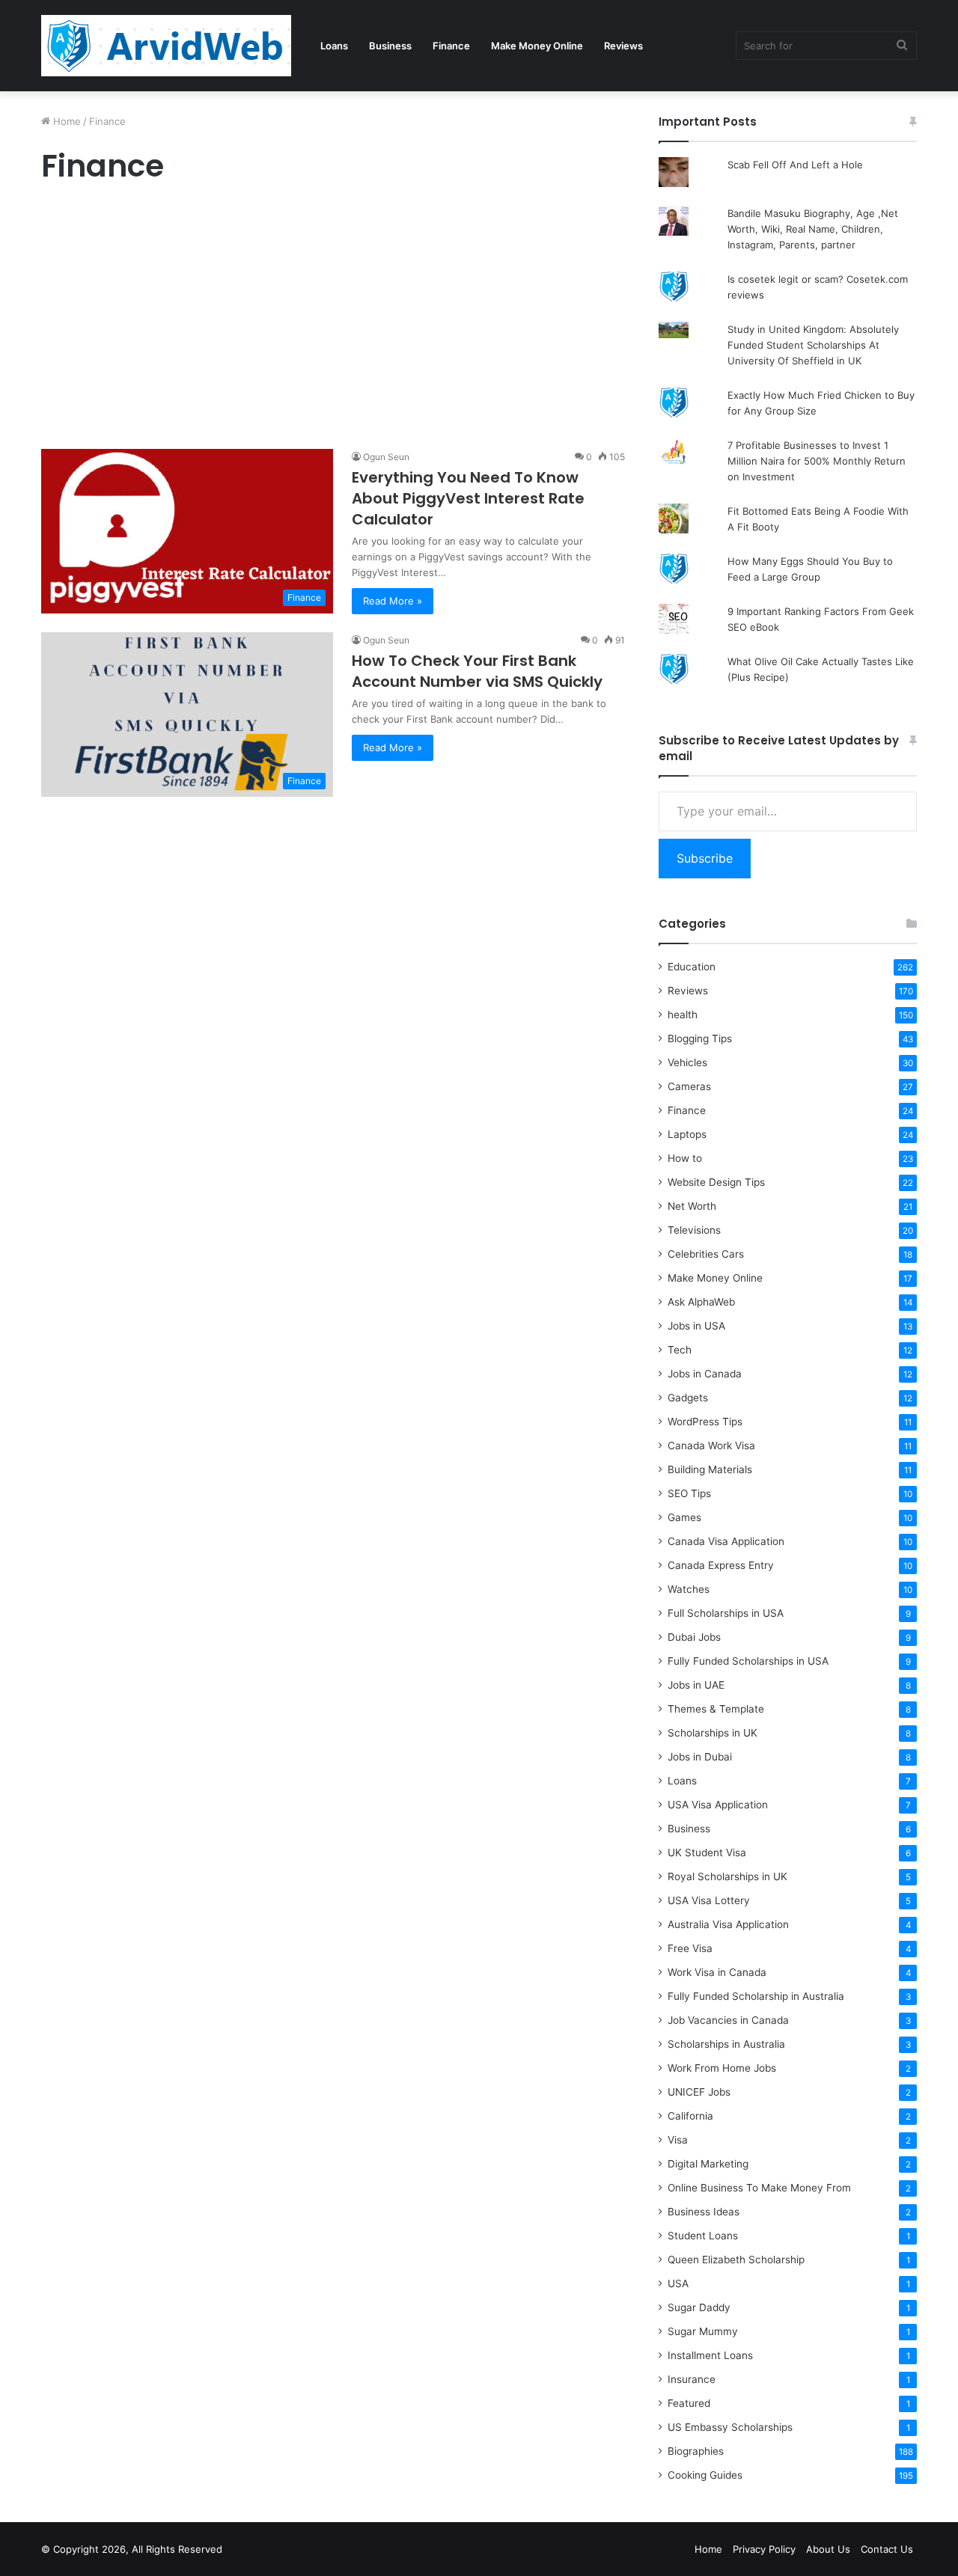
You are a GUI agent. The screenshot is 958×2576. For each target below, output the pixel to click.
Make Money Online (537, 46)
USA (678, 2283)
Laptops (687, 1134)
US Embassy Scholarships (730, 2427)
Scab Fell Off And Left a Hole (795, 165)
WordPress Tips (705, 1422)
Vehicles (687, 1062)
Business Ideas (704, 2212)
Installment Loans (710, 2355)
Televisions (694, 1230)
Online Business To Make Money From (759, 2188)
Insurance (692, 2379)
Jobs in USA (696, 1326)
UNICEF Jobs (699, 2092)
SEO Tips (689, 1493)
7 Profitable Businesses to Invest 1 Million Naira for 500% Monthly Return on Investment (817, 461)
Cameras (689, 1086)
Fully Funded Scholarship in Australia (756, 1996)
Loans (334, 46)
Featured (689, 2403)
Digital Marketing (708, 2164)
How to (685, 1158)
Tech (680, 1350)
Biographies (696, 2451)
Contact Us (887, 2549)
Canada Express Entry (721, 1565)
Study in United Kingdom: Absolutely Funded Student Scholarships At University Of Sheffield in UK (813, 345)
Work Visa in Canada (717, 1972)
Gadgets (688, 1398)
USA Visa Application (718, 1805)
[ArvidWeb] (166, 46)
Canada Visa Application (726, 1541)
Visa (678, 2140)
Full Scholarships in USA (726, 1613)
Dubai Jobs (694, 1637)
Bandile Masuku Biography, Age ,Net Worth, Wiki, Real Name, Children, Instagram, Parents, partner (813, 229)
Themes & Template (716, 1709)
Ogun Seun (386, 457)
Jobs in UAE (696, 1685)
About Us (828, 2549)
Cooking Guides (705, 2475)
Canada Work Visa (711, 1445)
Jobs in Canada (705, 1374)
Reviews (623, 46)
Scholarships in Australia (726, 2044)
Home (65, 121)
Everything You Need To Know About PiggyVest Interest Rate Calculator (468, 498)
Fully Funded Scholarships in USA (748, 1661)
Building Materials (710, 1469)
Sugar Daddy (699, 2307)
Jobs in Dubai (700, 1757)
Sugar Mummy (703, 2331)
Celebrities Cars (706, 1254)
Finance (451, 46)
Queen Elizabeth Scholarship (736, 2260)
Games (684, 1517)
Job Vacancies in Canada (728, 2020)
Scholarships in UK (713, 1733)
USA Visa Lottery (709, 1900)
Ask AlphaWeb (701, 1302)
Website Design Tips (716, 1182)
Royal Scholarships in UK (727, 1876)
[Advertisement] (333, 320)
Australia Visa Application (728, 1924)
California (690, 2116)
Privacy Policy (764, 2549)
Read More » (393, 601)
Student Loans (703, 2236)
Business (390, 46)
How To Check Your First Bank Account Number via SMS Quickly (477, 671)
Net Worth (692, 1206)
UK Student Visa (707, 1853)
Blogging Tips (700, 1038)
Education (692, 967)
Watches (689, 1589)
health (683, 1015)
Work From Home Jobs (722, 2068)
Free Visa (690, 1948)
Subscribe (705, 858)
